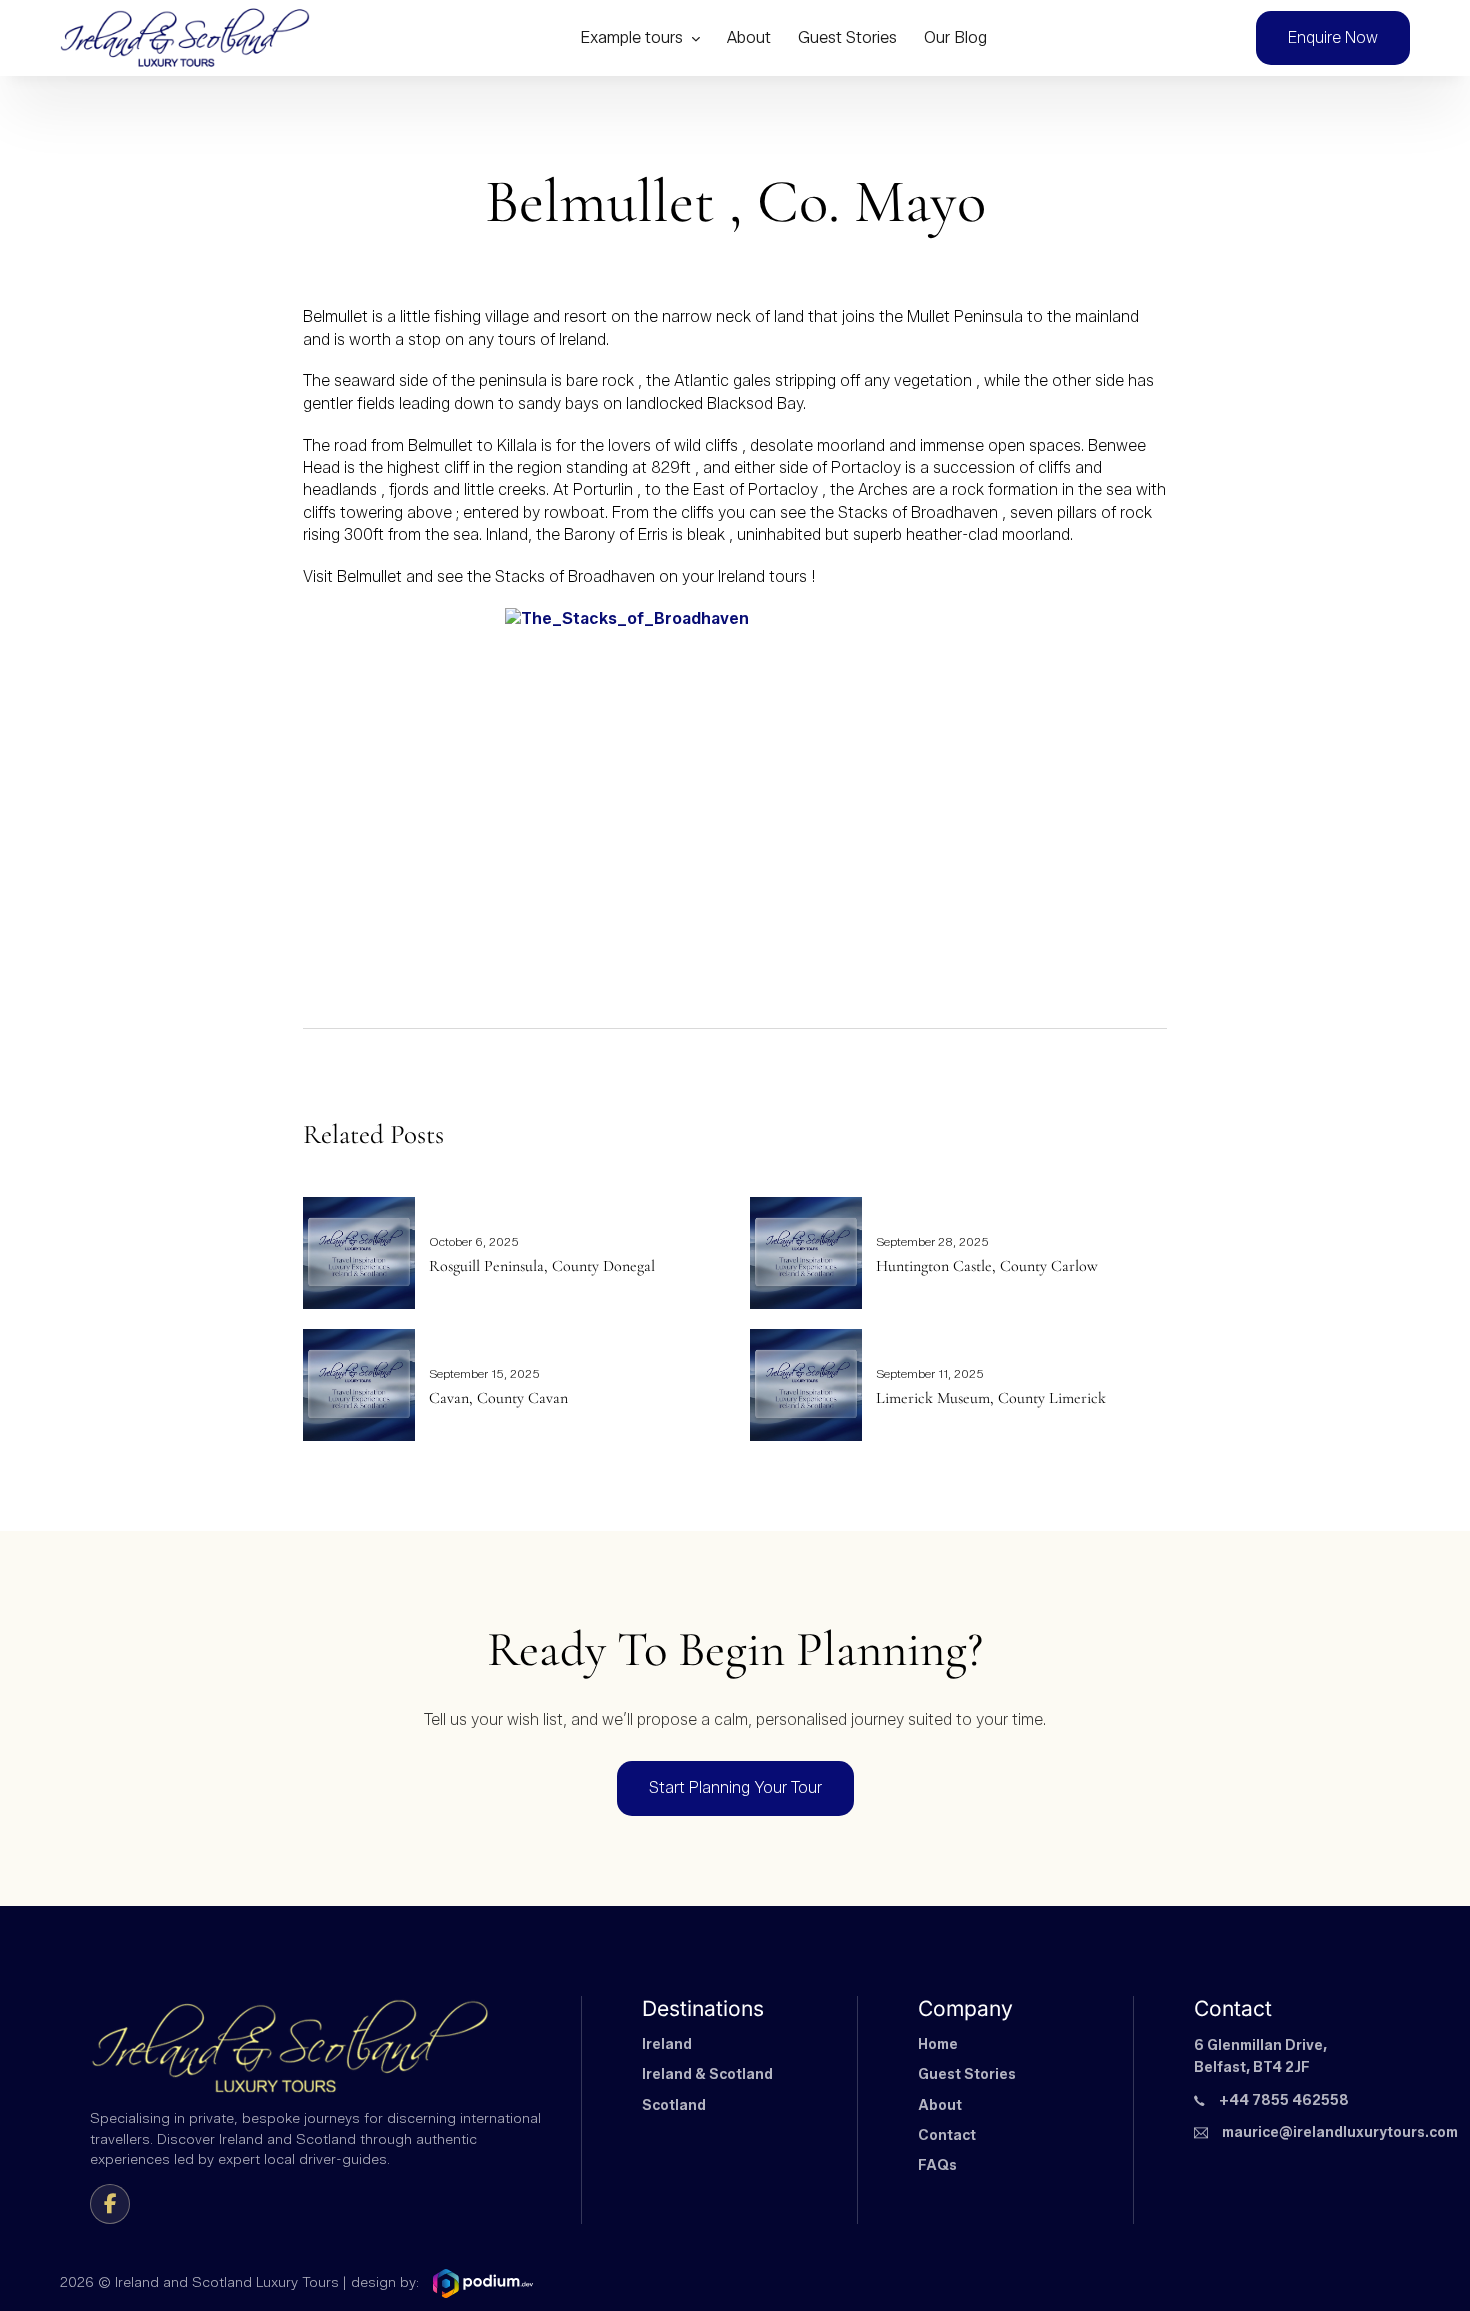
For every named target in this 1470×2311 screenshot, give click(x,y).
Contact (947, 2135)
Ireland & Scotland (707, 2074)
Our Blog (955, 37)
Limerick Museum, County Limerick (991, 1398)
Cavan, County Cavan (498, 1398)
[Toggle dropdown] (695, 38)
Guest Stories (847, 37)
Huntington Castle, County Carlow (987, 1266)
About (749, 37)
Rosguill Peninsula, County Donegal (542, 1266)
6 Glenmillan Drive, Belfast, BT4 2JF (1260, 2056)
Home (938, 2044)
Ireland (667, 2044)
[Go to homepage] (185, 38)
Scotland (674, 2105)
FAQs (937, 2165)
